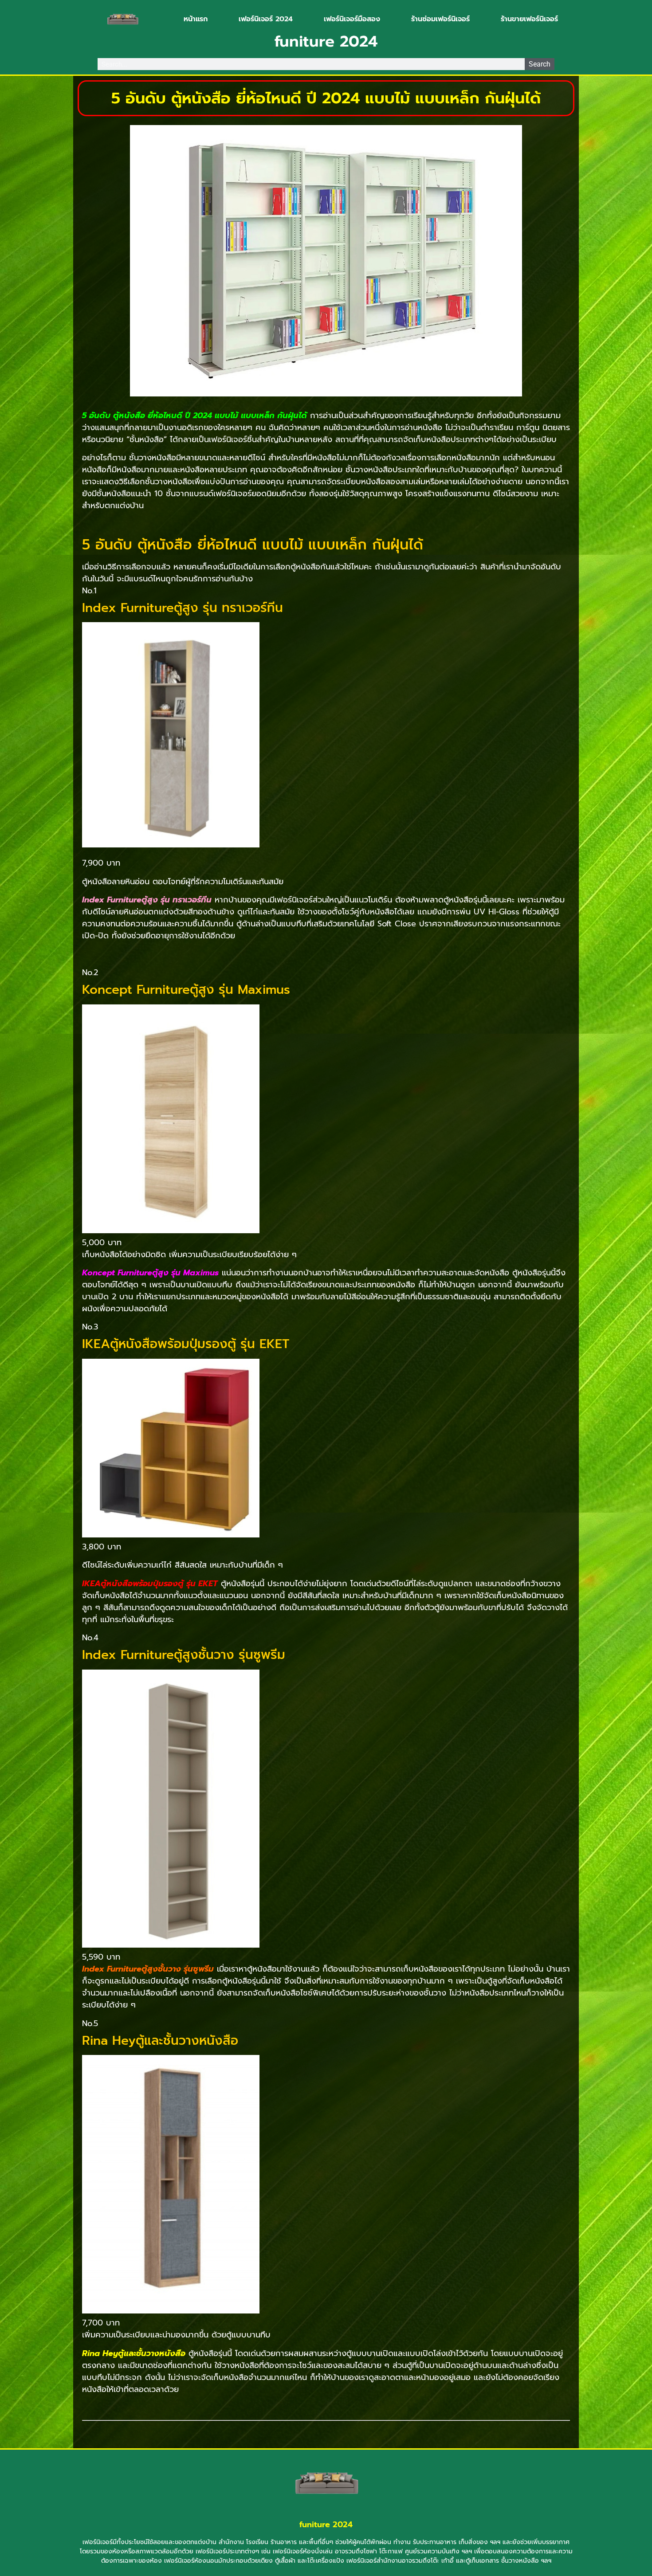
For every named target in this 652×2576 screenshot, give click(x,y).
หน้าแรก (196, 19)
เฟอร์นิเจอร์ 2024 (266, 19)
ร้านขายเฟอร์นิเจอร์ (529, 19)
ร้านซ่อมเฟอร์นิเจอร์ (440, 19)
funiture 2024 (326, 2525)
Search (540, 64)
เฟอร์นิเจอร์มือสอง (352, 19)
